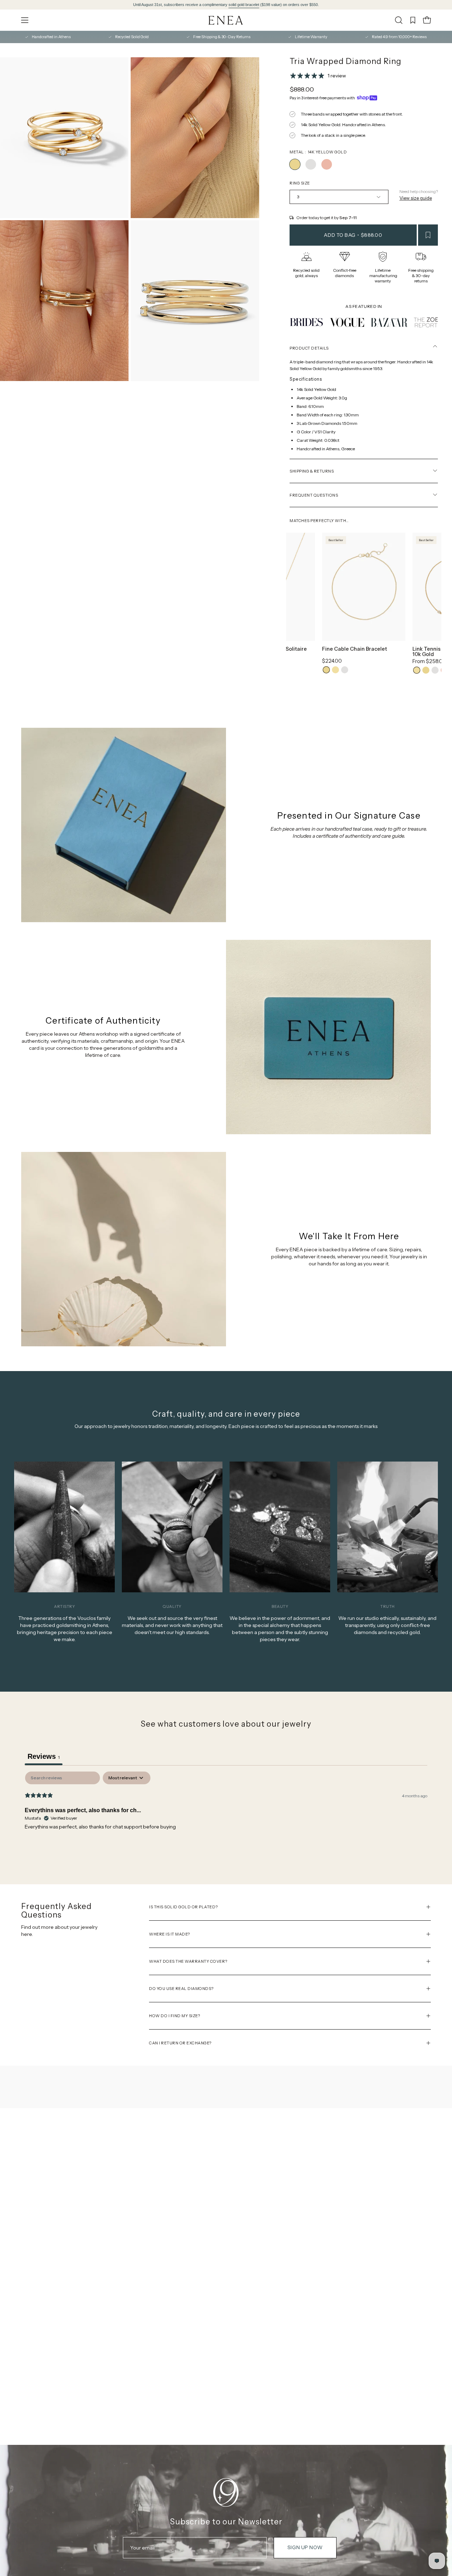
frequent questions (314, 495)
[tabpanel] (226, 1817)
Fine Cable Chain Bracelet (355, 649)
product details (309, 348)
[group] (226, 5)
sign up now (305, 2547)
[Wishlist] (413, 20)
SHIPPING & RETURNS (312, 471)
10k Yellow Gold (335, 670)
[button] (399, 20)
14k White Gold (345, 670)
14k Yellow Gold (326, 670)
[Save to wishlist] (428, 235)
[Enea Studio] (226, 20)
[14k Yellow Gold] (295, 164)
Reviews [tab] (44, 1756)
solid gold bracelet (244, 5)
